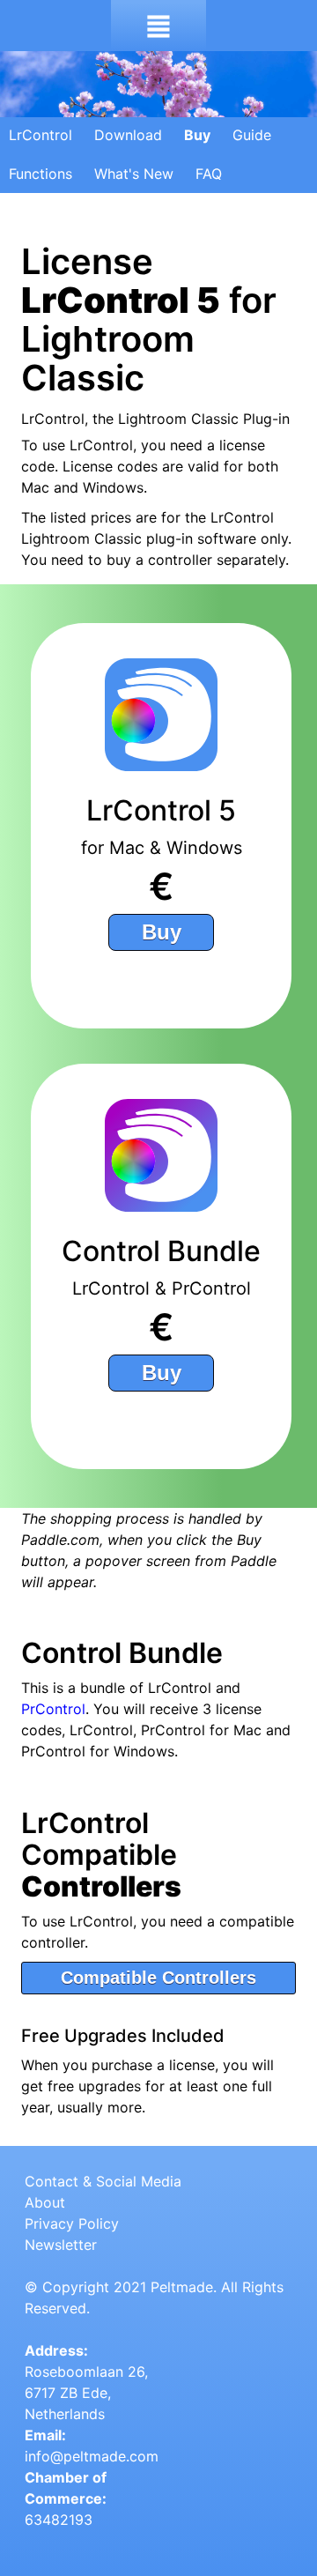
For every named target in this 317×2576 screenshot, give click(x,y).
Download (128, 135)
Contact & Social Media (103, 2181)
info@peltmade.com (92, 2456)
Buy (197, 135)
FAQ (209, 174)
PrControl (53, 1709)
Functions (41, 174)
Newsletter (61, 2245)
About (45, 2202)
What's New (134, 174)
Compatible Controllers (158, 1978)
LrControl (41, 135)
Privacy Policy (72, 2223)
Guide (252, 135)
